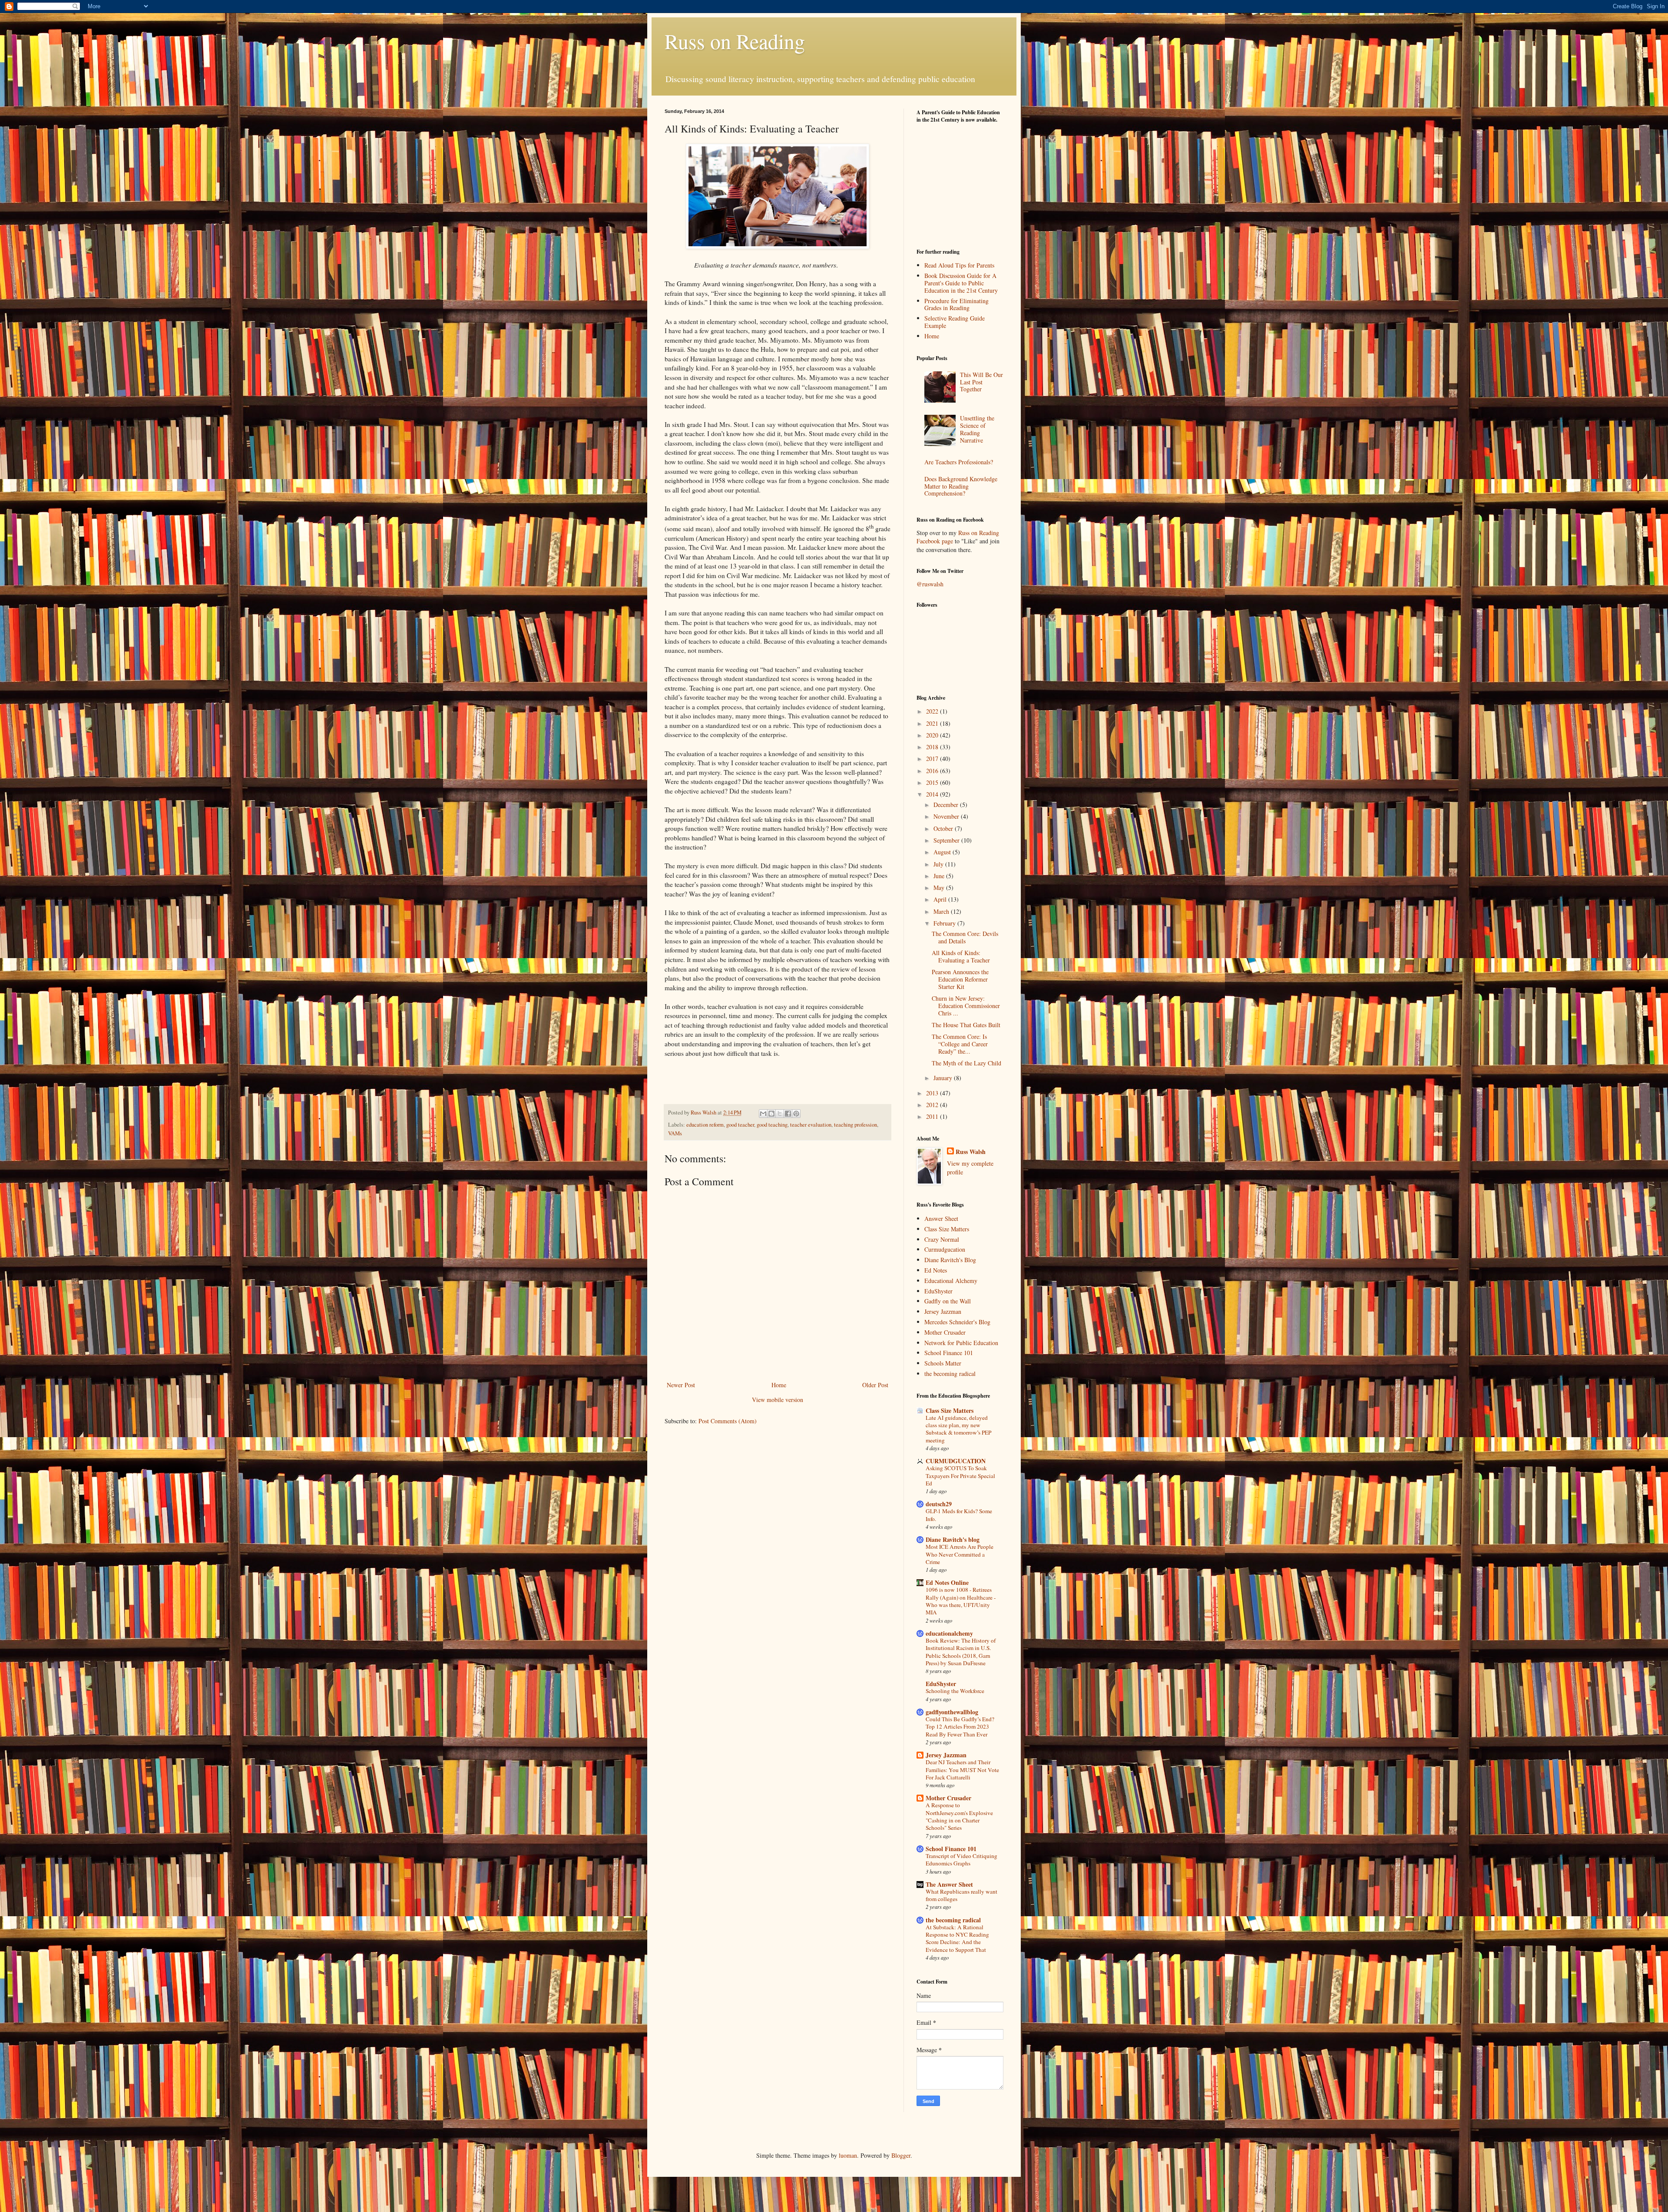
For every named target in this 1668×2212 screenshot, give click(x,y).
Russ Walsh (971, 1152)
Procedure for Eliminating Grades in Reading (956, 304)
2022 (933, 711)
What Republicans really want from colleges (961, 1895)
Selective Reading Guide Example (955, 322)
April (941, 899)
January (944, 1078)
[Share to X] (780, 1114)
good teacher (740, 1125)
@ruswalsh (930, 584)
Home (779, 1385)
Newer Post (681, 1385)
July (939, 864)
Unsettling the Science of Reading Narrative (977, 429)
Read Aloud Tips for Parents (959, 265)
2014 (933, 794)
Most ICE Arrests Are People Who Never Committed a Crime (960, 1554)
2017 (933, 759)
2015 (933, 782)
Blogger (901, 2155)
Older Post (875, 1385)
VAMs (675, 1133)
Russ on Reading (735, 41)
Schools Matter (943, 1363)
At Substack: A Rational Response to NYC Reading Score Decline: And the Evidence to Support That (957, 1938)
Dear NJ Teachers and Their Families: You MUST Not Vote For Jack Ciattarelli (962, 1770)
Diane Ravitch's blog (953, 1539)
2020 (933, 735)
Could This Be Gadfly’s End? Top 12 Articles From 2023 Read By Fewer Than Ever (960, 1727)
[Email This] (763, 1114)
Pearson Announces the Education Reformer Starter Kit (960, 979)
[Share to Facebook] (788, 1114)
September (947, 840)
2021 (933, 723)
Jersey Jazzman (943, 1311)
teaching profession (856, 1125)
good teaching (772, 1125)
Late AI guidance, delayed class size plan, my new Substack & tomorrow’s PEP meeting (958, 1429)
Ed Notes (936, 1270)
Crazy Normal (942, 1239)
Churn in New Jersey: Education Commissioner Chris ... (966, 1006)
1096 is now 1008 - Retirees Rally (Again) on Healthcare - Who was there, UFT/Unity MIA (961, 1601)
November (947, 816)
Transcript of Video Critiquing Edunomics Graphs (961, 1860)
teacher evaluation (811, 1125)
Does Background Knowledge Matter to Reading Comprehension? (961, 486)
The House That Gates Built (966, 1025)
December (947, 805)
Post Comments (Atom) (728, 1421)
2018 (933, 747)
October (944, 828)
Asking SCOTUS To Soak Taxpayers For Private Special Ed (960, 1476)
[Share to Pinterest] (796, 1114)
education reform (705, 1125)
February (945, 923)
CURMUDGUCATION (956, 1461)
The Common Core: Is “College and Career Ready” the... (960, 1044)
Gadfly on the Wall (948, 1301)
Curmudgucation (945, 1249)
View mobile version (778, 1400)
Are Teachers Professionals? (959, 462)
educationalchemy (949, 1633)
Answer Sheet (941, 1218)
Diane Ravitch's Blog (950, 1260)
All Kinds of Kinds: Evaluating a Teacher (961, 956)
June (940, 876)
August (943, 852)
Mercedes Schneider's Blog (957, 1322)
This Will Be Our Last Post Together (981, 382)
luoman (848, 2155)
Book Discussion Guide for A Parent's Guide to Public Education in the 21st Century (961, 283)
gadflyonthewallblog (952, 1712)
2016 (933, 771)
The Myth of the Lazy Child (966, 1063)
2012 (933, 1105)
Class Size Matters (947, 1229)
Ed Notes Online (947, 1582)
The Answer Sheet (949, 1884)
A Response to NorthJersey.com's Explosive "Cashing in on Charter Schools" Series (959, 1816)
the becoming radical (950, 1374)
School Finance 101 (949, 1353)
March (942, 911)
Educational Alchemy (951, 1281)
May (940, 888)
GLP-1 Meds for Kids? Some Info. (959, 1515)
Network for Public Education (961, 1343)
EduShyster (938, 1291)
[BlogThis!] (771, 1114)
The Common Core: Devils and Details (965, 937)
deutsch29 (939, 1504)
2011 (933, 1116)
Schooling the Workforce (955, 1691)
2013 (933, 1093)
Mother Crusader (945, 1332)
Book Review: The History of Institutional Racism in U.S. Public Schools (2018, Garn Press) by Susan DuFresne (961, 1652)
